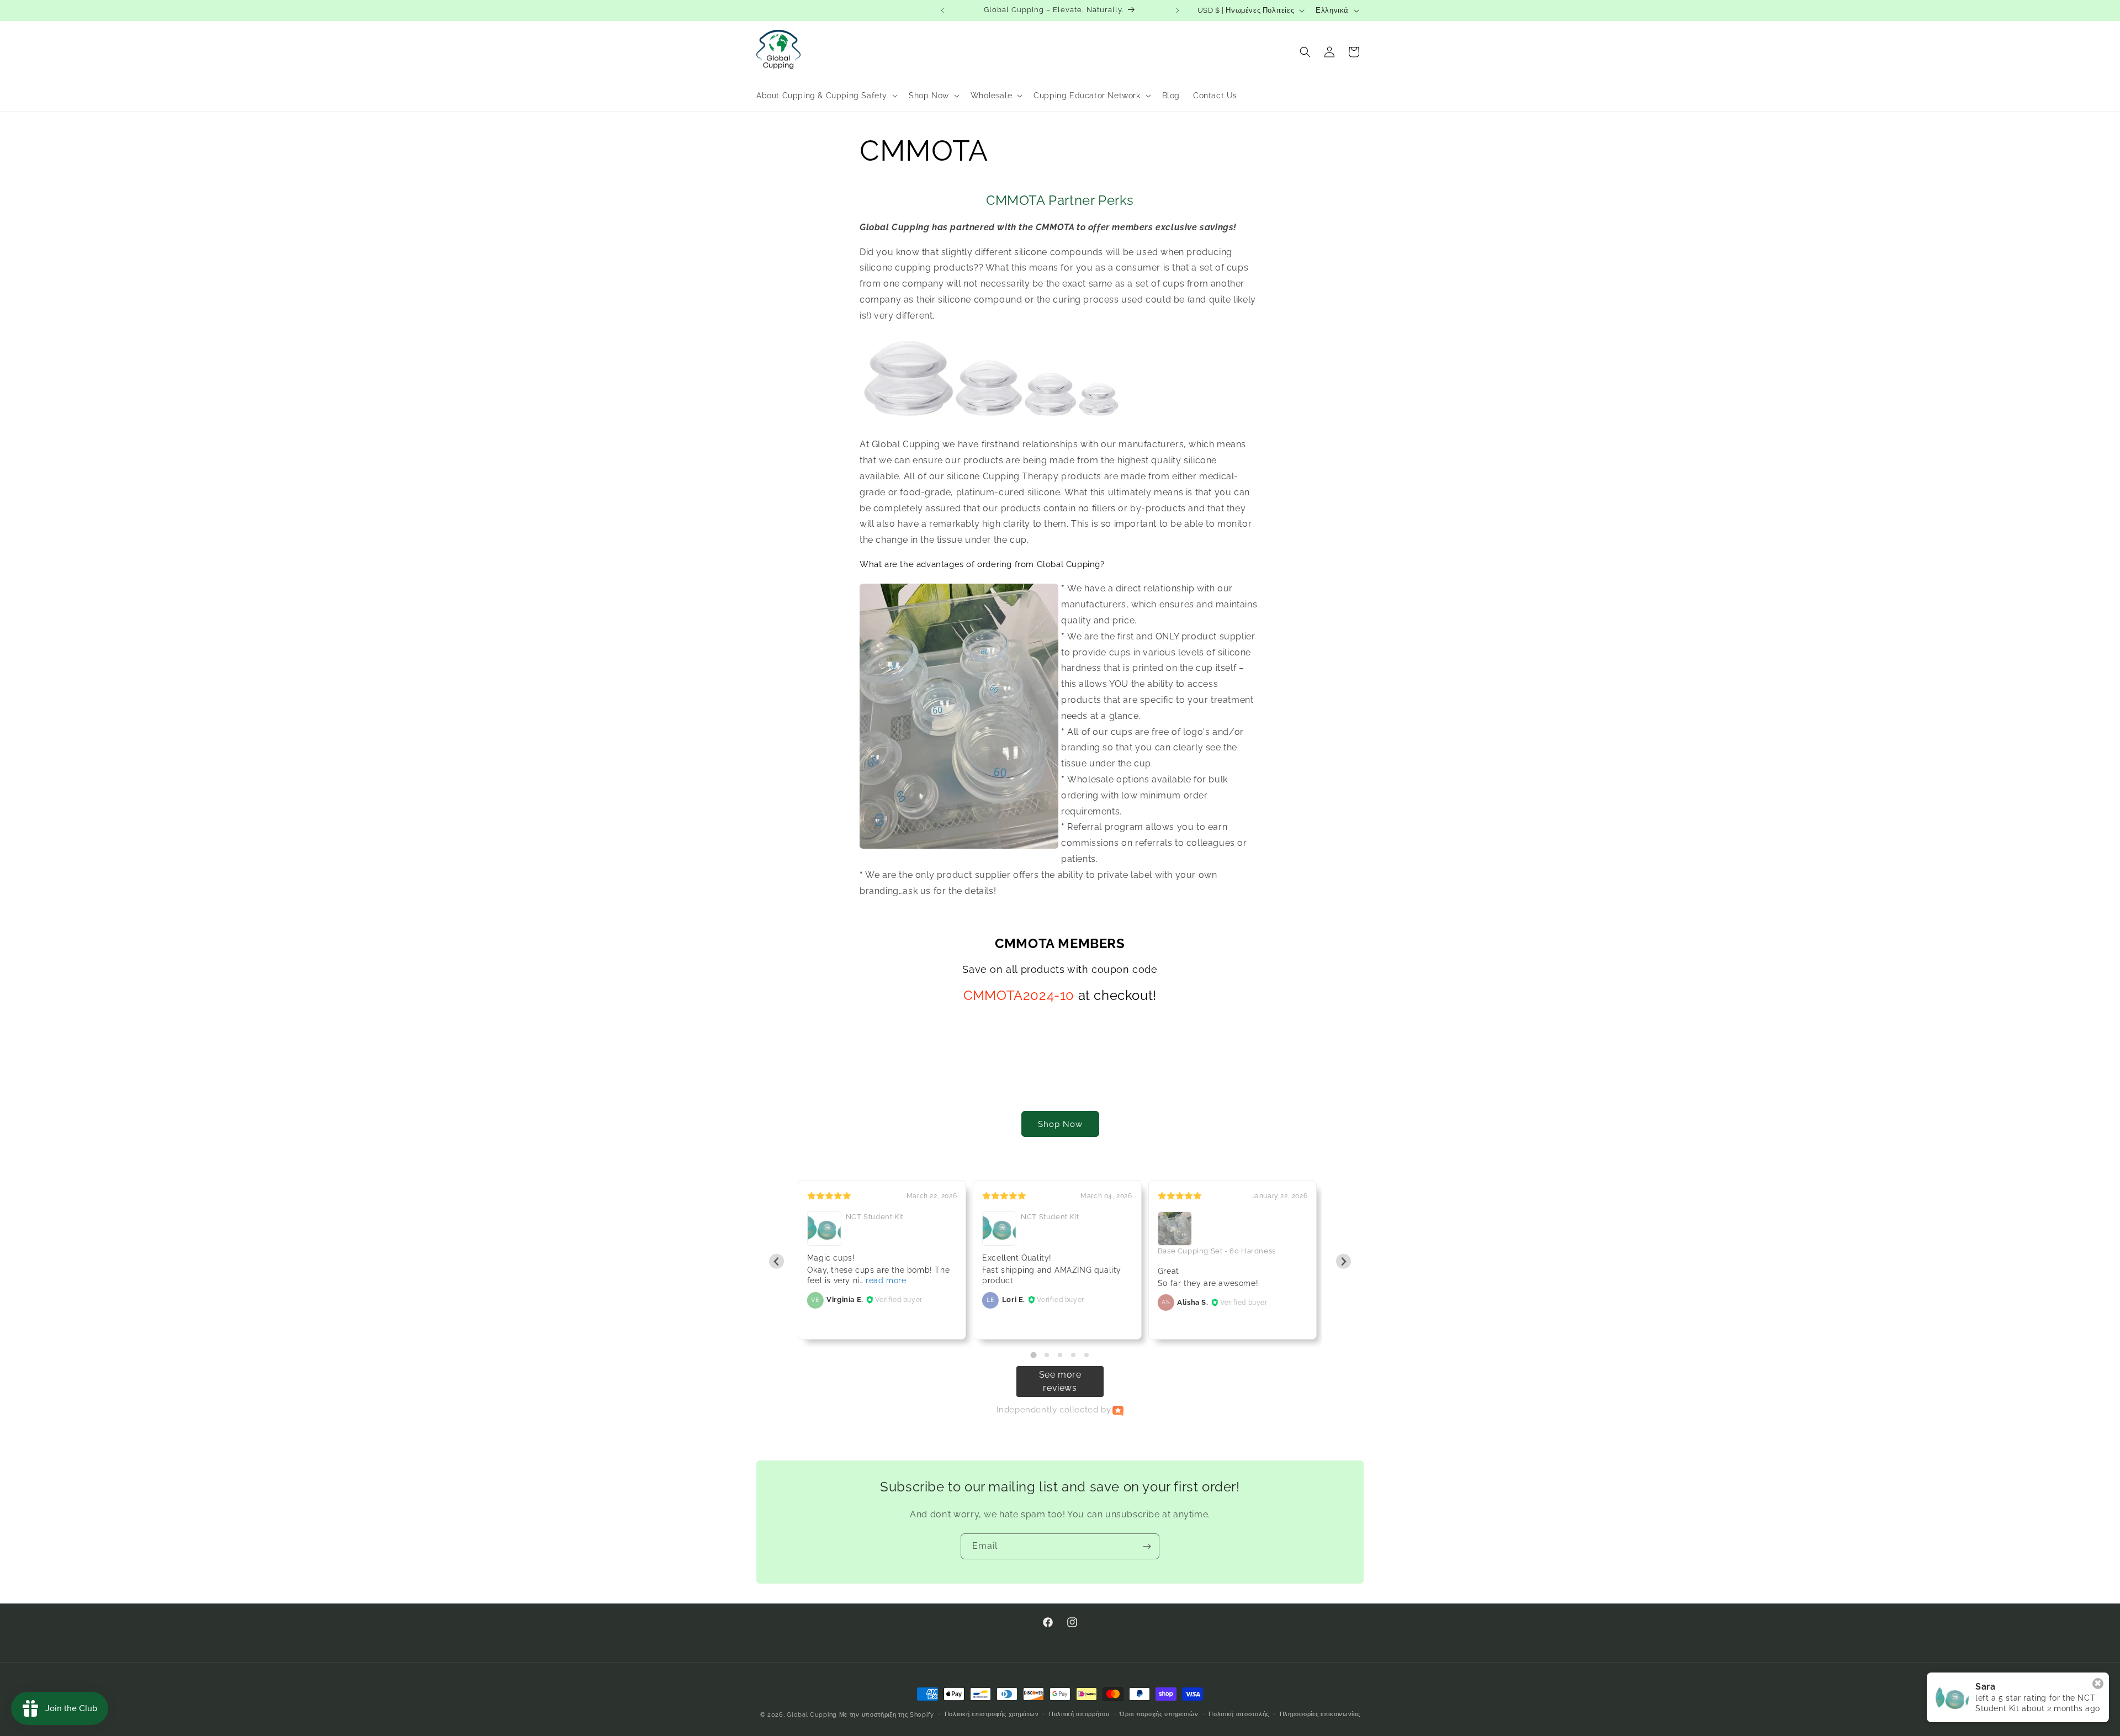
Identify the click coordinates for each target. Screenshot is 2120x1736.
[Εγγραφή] (1147, 1546)
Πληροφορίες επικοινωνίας (1320, 1714)
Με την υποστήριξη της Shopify (887, 1715)
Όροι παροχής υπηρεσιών (1159, 1714)
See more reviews (1060, 1381)
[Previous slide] (777, 1261)
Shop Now (1060, 1124)
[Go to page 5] (1086, 1355)
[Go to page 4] (1073, 1355)
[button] (826, 96)
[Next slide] (1343, 1261)
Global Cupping (812, 1715)
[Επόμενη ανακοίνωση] (1178, 10)
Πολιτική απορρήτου (1079, 1714)
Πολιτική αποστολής (1239, 1714)
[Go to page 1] (1033, 1355)
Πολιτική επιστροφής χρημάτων (992, 1714)
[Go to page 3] (1060, 1355)
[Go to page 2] (1047, 1355)
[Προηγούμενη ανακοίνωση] (942, 10)
